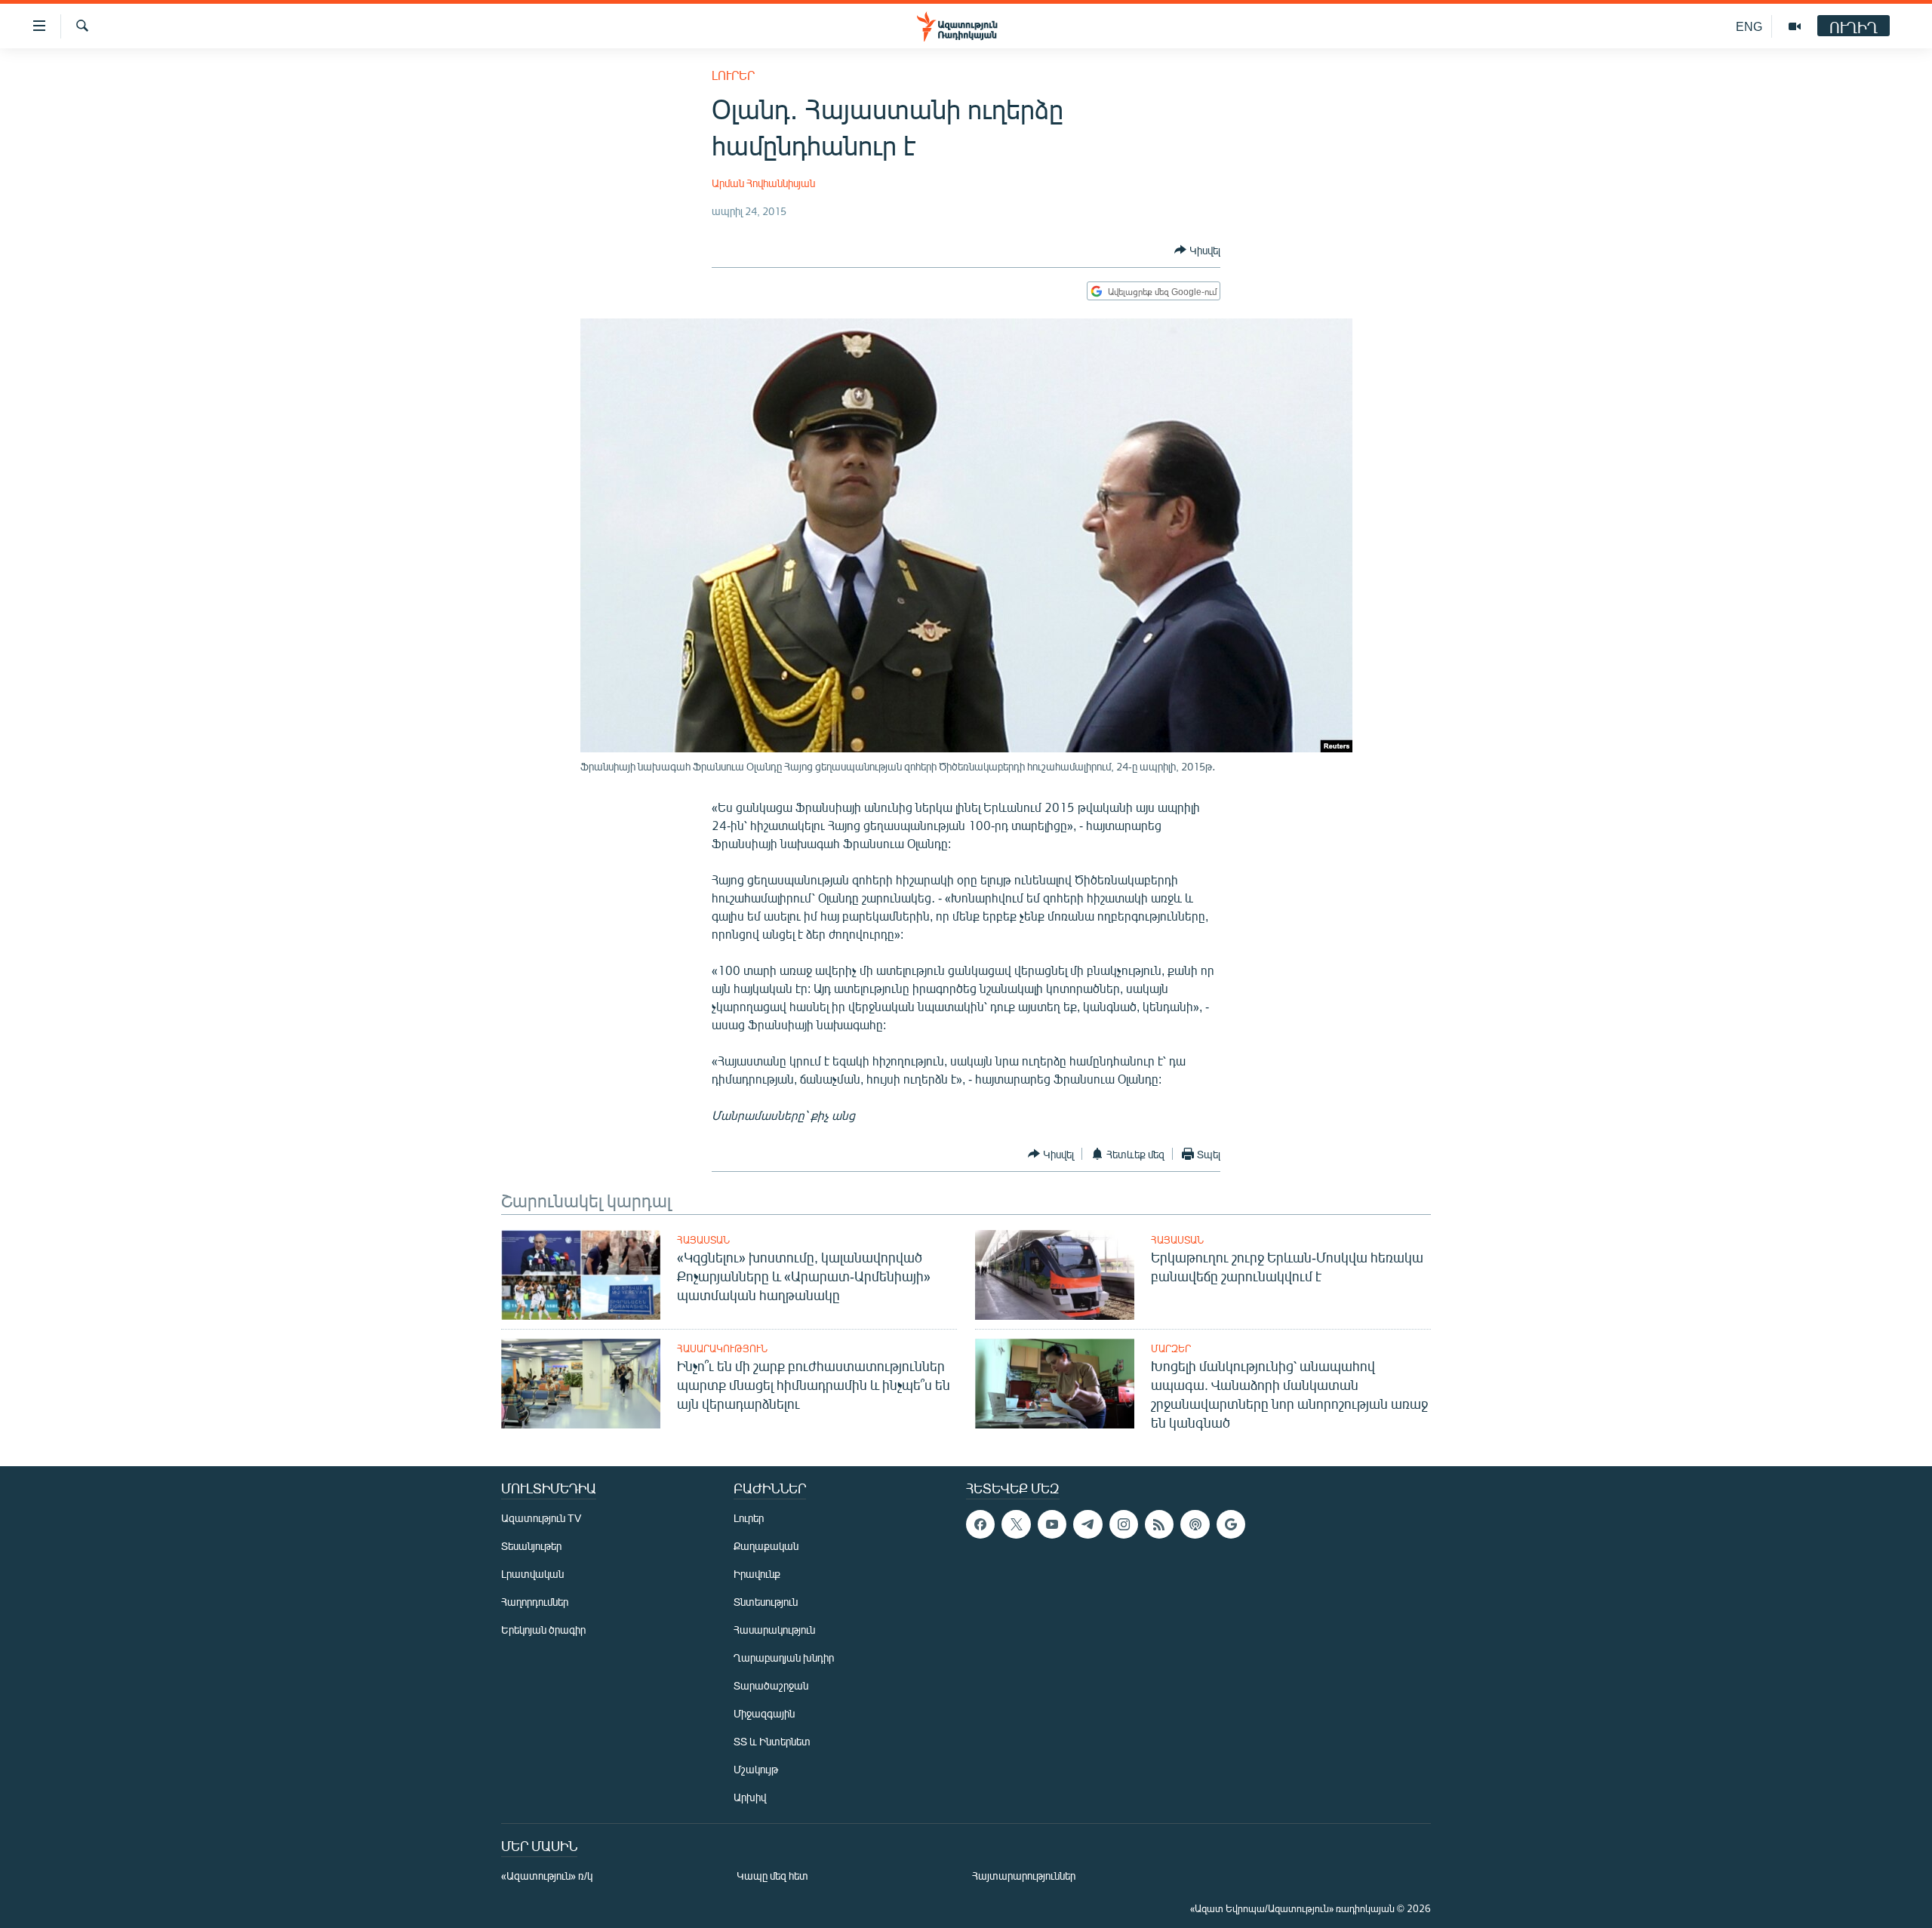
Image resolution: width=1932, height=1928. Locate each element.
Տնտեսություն (766, 1602)
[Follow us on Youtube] (1052, 1524)
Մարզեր (1171, 1348)
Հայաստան (703, 1240)
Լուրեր (733, 75)
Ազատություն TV (541, 1518)
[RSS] (1159, 1524)
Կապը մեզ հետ (772, 1876)
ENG (1749, 26)
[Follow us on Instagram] (1124, 1524)
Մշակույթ (756, 1769)
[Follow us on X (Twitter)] (1016, 1524)
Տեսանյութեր (531, 1546)
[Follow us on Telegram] (1088, 1524)
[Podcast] (1195, 1524)
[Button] (1197, 250)
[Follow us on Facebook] (980, 1524)
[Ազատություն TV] (1795, 26)
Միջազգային (764, 1713)
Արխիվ (750, 1797)
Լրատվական (532, 1574)
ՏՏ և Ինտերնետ (772, 1741)
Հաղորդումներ (535, 1602)
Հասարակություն (722, 1348)
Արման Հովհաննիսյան (763, 183)
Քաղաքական (766, 1546)
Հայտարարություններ (1024, 1876)
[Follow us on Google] (1231, 1524)
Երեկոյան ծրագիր (543, 1630)
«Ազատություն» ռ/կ (547, 1876)
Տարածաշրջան (771, 1685)
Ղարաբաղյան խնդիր (784, 1657)
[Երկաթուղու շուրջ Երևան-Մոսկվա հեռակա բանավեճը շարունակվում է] (1055, 1275)
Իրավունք (757, 1574)
